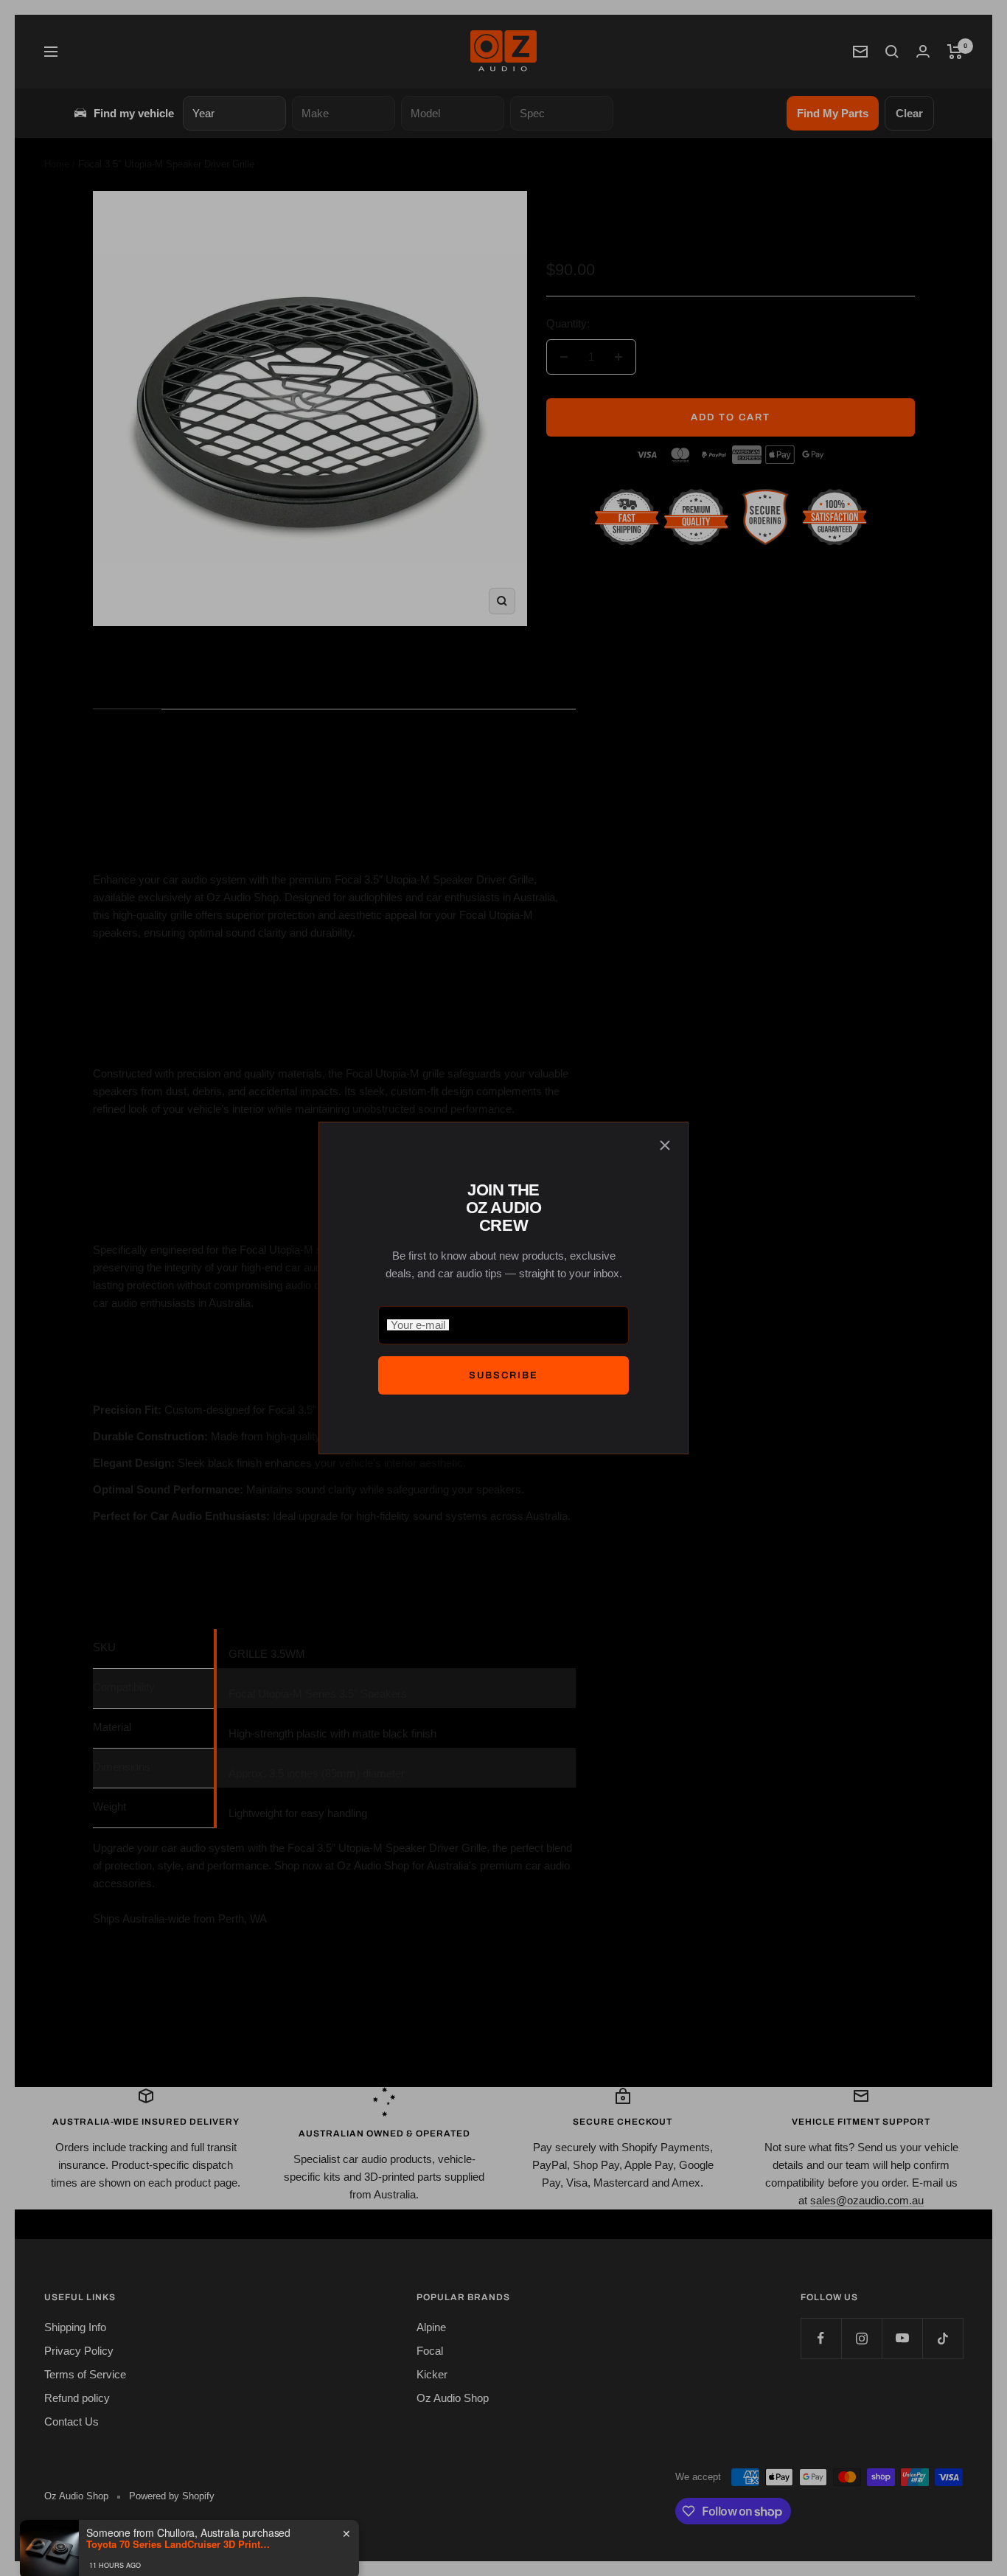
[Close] (665, 1145)
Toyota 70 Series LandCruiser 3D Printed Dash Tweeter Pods (178, 2519)
